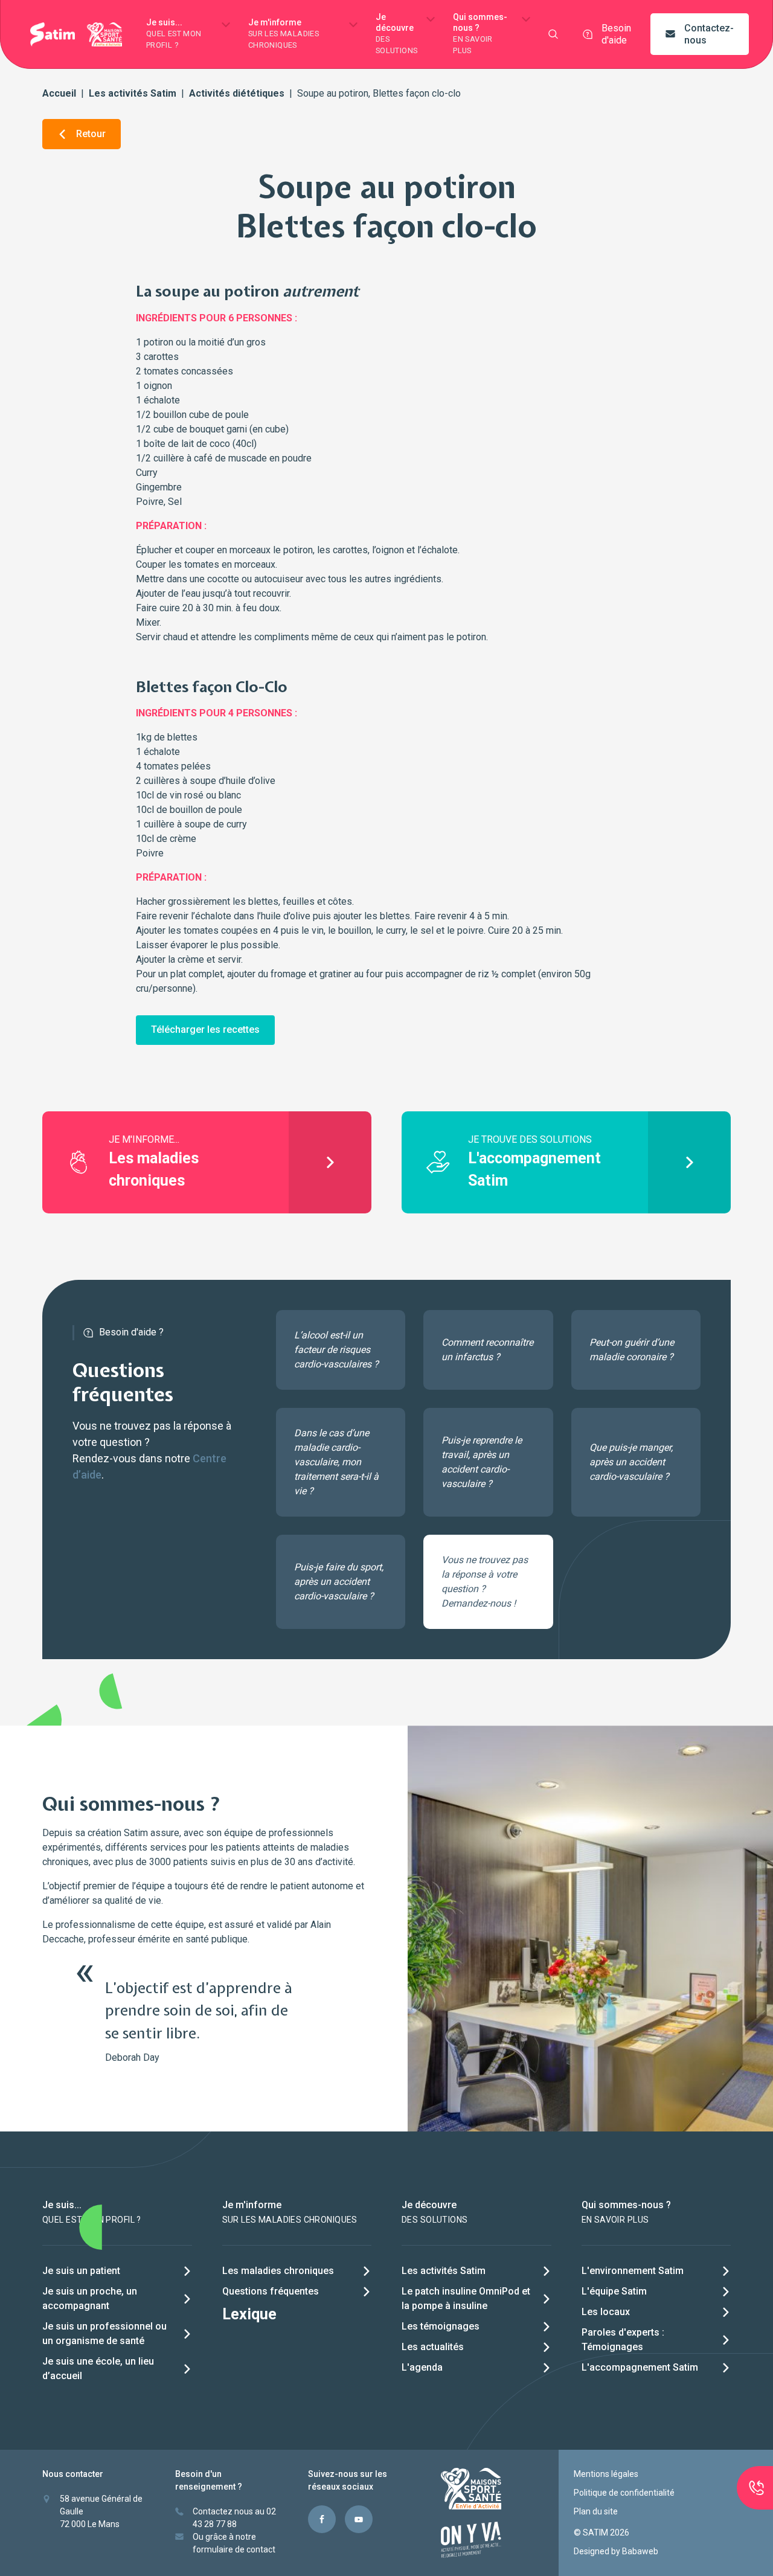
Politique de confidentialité (624, 2493)
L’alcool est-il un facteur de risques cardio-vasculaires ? (336, 1350)
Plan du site (596, 2511)
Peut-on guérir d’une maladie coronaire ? (632, 1350)
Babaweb (640, 2551)
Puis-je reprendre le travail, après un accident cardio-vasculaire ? (482, 1462)
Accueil (59, 93)
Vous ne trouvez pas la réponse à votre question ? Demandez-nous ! (485, 1582)
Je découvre (396, 34)
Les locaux (606, 2312)
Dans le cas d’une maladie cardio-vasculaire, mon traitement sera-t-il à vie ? (336, 1462)
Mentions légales (606, 2474)
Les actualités (433, 2347)
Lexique (249, 2314)
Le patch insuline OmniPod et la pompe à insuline (466, 2298)
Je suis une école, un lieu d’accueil (98, 2369)
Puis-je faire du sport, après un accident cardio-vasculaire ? (339, 1582)
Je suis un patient (81, 2271)
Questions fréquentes (271, 2291)
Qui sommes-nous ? (480, 34)
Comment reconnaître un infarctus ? (487, 1350)
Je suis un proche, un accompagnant (90, 2298)
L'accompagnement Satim (640, 2367)
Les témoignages (441, 2326)
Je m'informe (284, 34)
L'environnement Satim (633, 2271)
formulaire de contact (234, 2549)
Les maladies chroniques (278, 2271)
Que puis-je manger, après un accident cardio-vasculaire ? (631, 1462)
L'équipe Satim (614, 2291)
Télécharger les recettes (205, 1029)
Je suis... (174, 34)
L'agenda (422, 2367)
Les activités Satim (133, 93)
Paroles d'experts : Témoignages (623, 2340)
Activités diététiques (237, 93)
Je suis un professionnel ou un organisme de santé (104, 2333)
